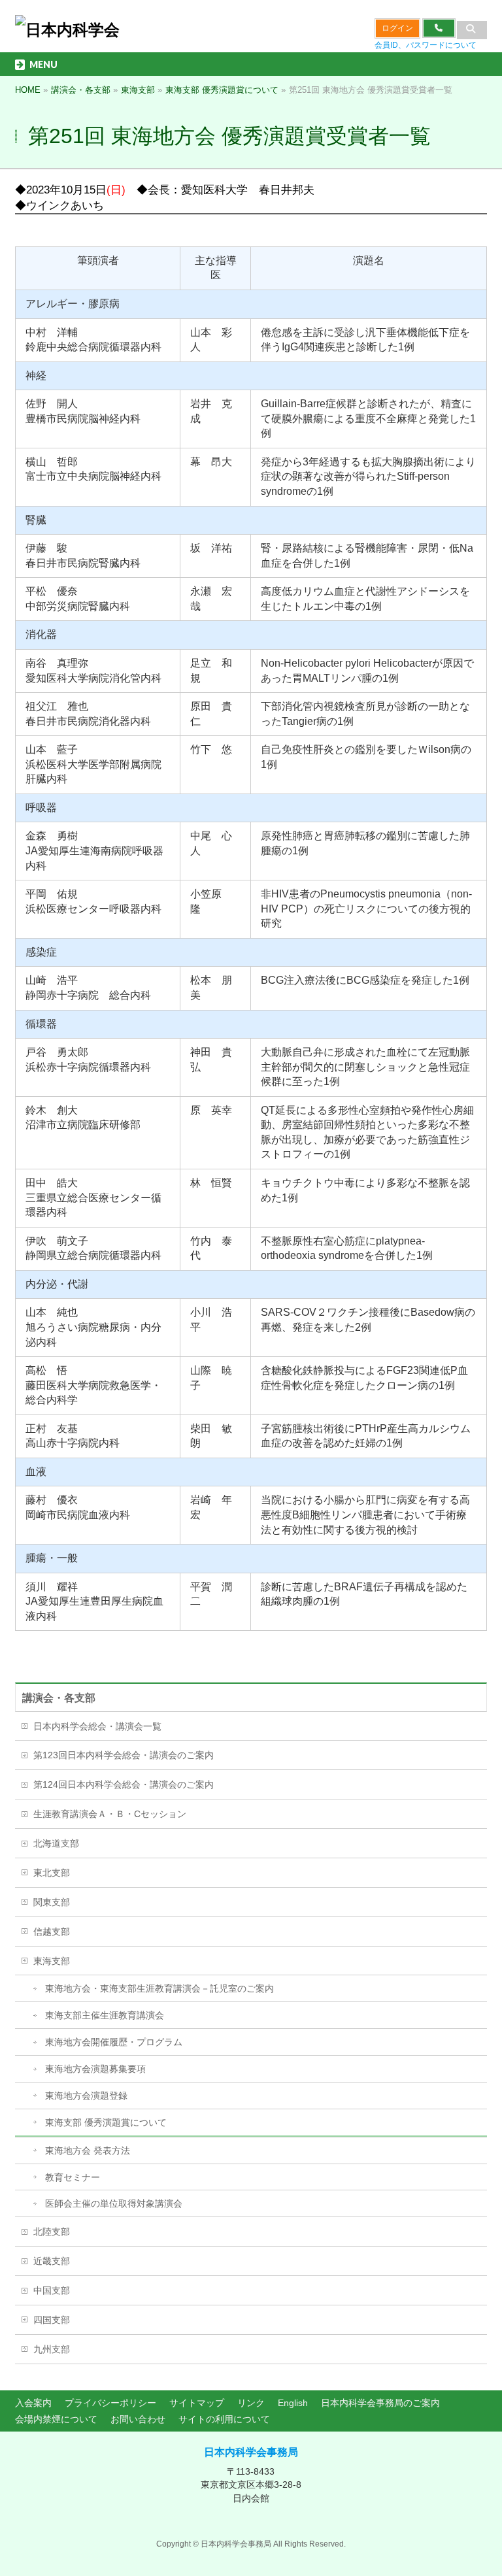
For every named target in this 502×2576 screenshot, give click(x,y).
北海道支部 (56, 1843)
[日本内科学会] (67, 30)
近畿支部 (52, 2261)
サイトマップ (197, 2403)
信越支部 (52, 1932)
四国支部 (52, 2320)
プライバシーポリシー (110, 2403)
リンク (251, 2403)
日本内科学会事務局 (251, 2452)
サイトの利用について (224, 2419)
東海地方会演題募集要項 (95, 2069)
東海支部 (52, 1961)
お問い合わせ (138, 2419)
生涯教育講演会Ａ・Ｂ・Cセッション (110, 1814)
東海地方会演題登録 (86, 2096)
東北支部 (52, 1873)
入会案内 (33, 2403)
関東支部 (52, 1902)
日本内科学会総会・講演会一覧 (97, 1726)
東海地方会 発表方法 (88, 2150)
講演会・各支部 (59, 1698)
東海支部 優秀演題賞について (106, 2122)
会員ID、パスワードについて (426, 45)
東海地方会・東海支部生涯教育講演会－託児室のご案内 (159, 1988)
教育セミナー (73, 2177)
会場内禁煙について (56, 2419)
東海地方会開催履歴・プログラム (114, 2042)
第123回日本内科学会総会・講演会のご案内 (124, 1755)
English (293, 2403)
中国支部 (52, 2290)
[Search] (472, 30)
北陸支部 (52, 2232)
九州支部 (52, 2349)
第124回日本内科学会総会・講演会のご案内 (124, 1784)
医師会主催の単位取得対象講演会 (114, 2203)
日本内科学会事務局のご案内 (380, 2403)
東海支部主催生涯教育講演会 (105, 2015)
